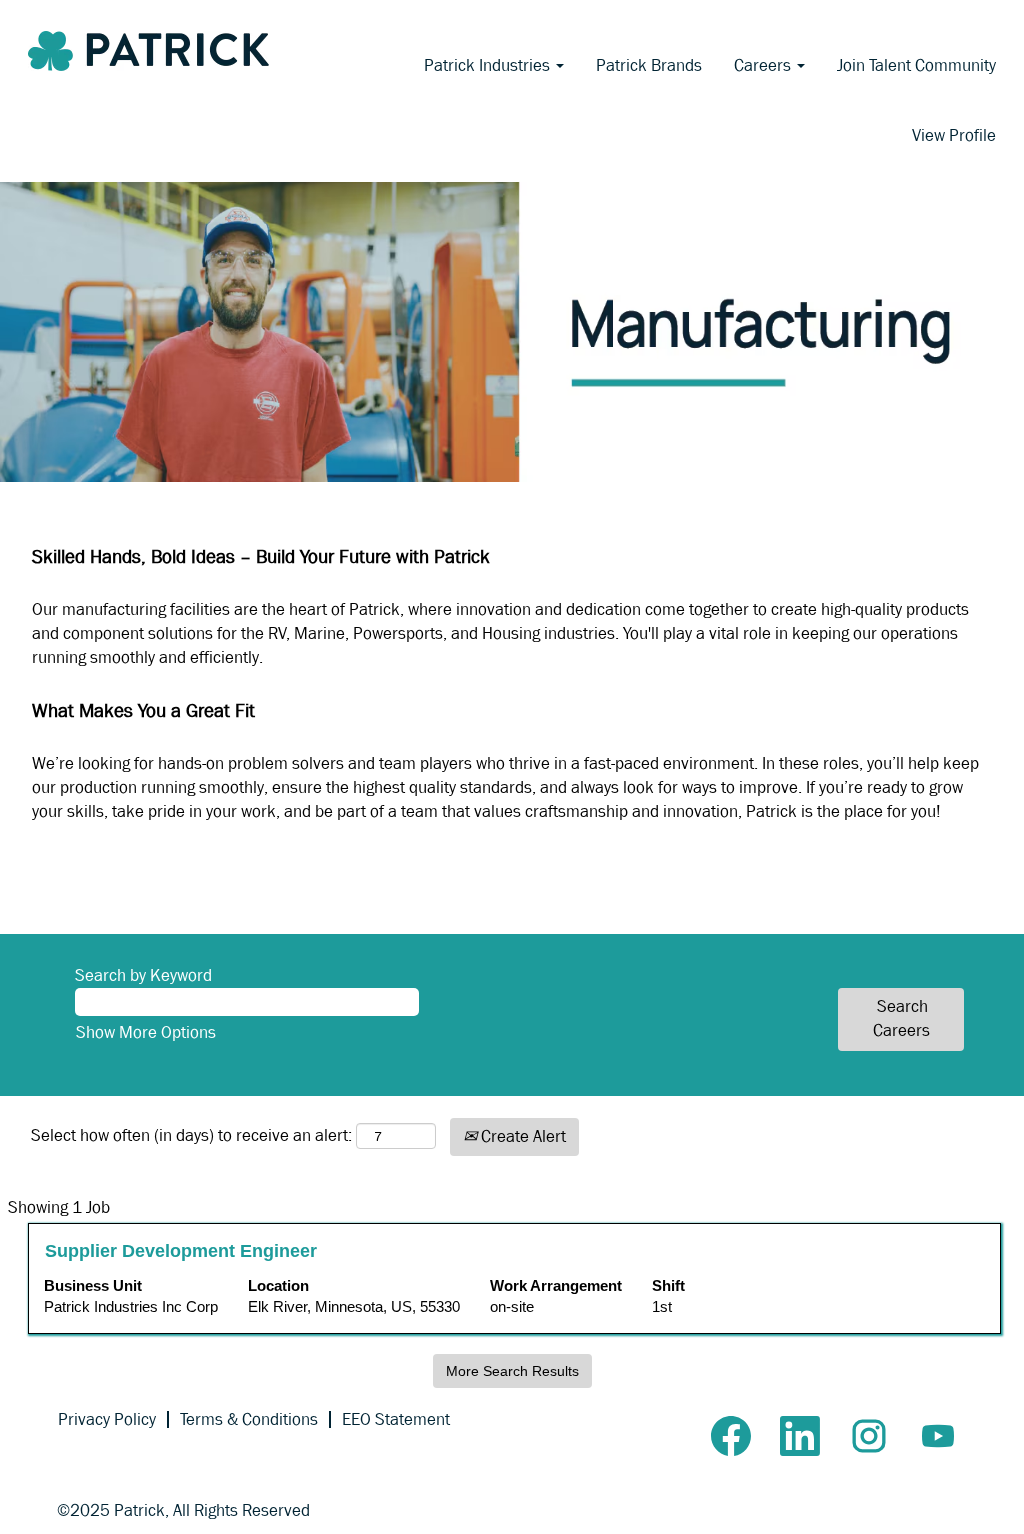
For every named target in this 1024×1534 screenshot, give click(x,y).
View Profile (954, 135)
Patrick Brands (649, 65)
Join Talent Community (916, 65)
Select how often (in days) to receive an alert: (191, 1135)
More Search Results (512, 1371)
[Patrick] (148, 51)
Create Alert (521, 1136)
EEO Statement (396, 1419)
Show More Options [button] (146, 1032)
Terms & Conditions (249, 1419)
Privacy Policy (107, 1419)
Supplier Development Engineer (181, 1251)
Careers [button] (764, 65)
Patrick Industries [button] (489, 65)
